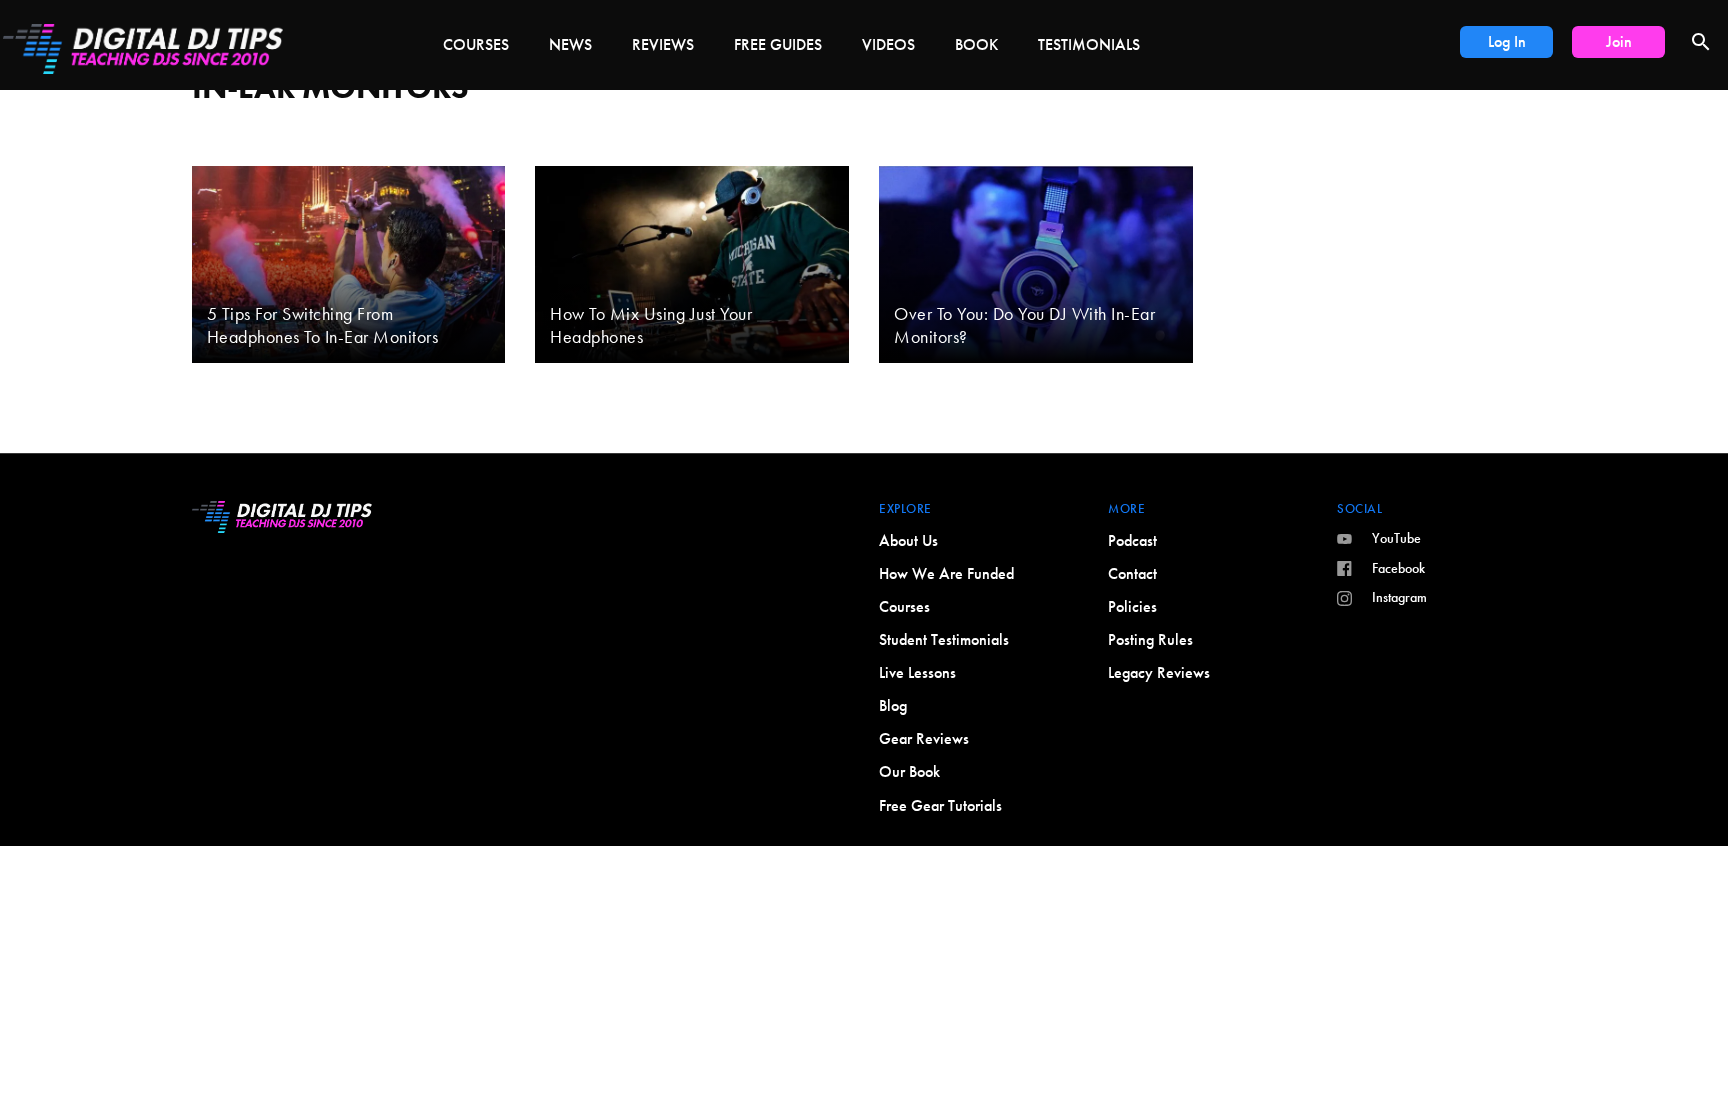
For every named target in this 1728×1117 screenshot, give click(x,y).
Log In (1507, 41)
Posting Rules (1150, 639)
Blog (893, 705)
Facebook (1398, 568)
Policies (1132, 606)
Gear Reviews (924, 738)
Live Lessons (917, 672)
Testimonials (1089, 44)
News (570, 44)
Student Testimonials (944, 639)
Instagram (1399, 597)
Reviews (663, 44)
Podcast (1132, 540)
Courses (476, 44)
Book (976, 44)
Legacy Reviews (1159, 672)
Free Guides (778, 44)
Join (1619, 41)
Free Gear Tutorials (940, 805)
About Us (908, 540)
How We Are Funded (946, 573)
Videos (888, 44)
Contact (1132, 573)
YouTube (1396, 538)
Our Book (909, 771)
